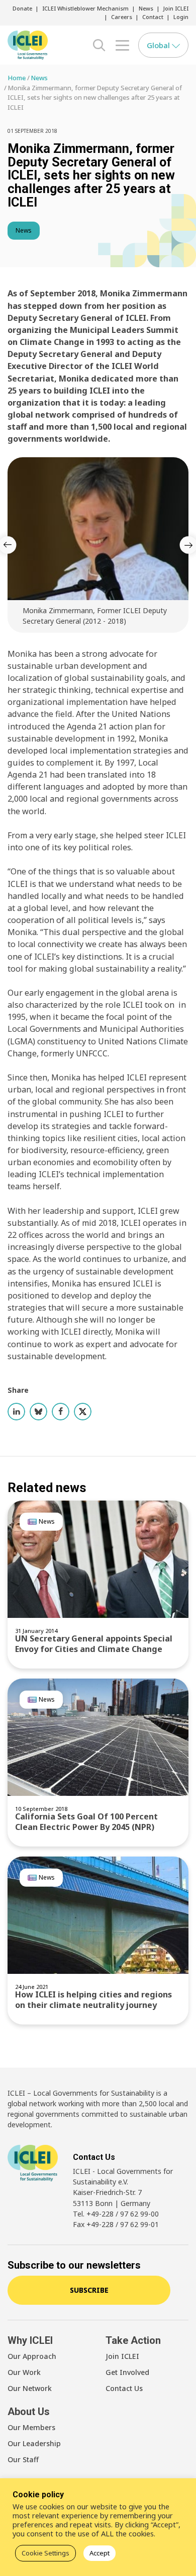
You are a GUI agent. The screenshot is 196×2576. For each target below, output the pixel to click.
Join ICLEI (176, 8)
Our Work (24, 2372)
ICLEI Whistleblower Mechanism (85, 8)
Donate (22, 8)
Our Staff (23, 2459)
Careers (122, 17)
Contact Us (124, 2388)
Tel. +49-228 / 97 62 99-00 (116, 2214)
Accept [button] (100, 2553)
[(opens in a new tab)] (98, 1737)
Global (159, 45)
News (146, 8)
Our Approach (32, 2356)
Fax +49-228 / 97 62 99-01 (116, 2224)
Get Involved (127, 2372)
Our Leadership (34, 2443)
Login (181, 17)
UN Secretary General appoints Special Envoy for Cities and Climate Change (94, 1644)
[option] (98, 545)
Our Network (30, 2388)
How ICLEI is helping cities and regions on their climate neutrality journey (93, 2000)
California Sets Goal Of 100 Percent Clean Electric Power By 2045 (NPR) (86, 1822)
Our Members (31, 2427)
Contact (153, 17)
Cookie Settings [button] (45, 2553)
